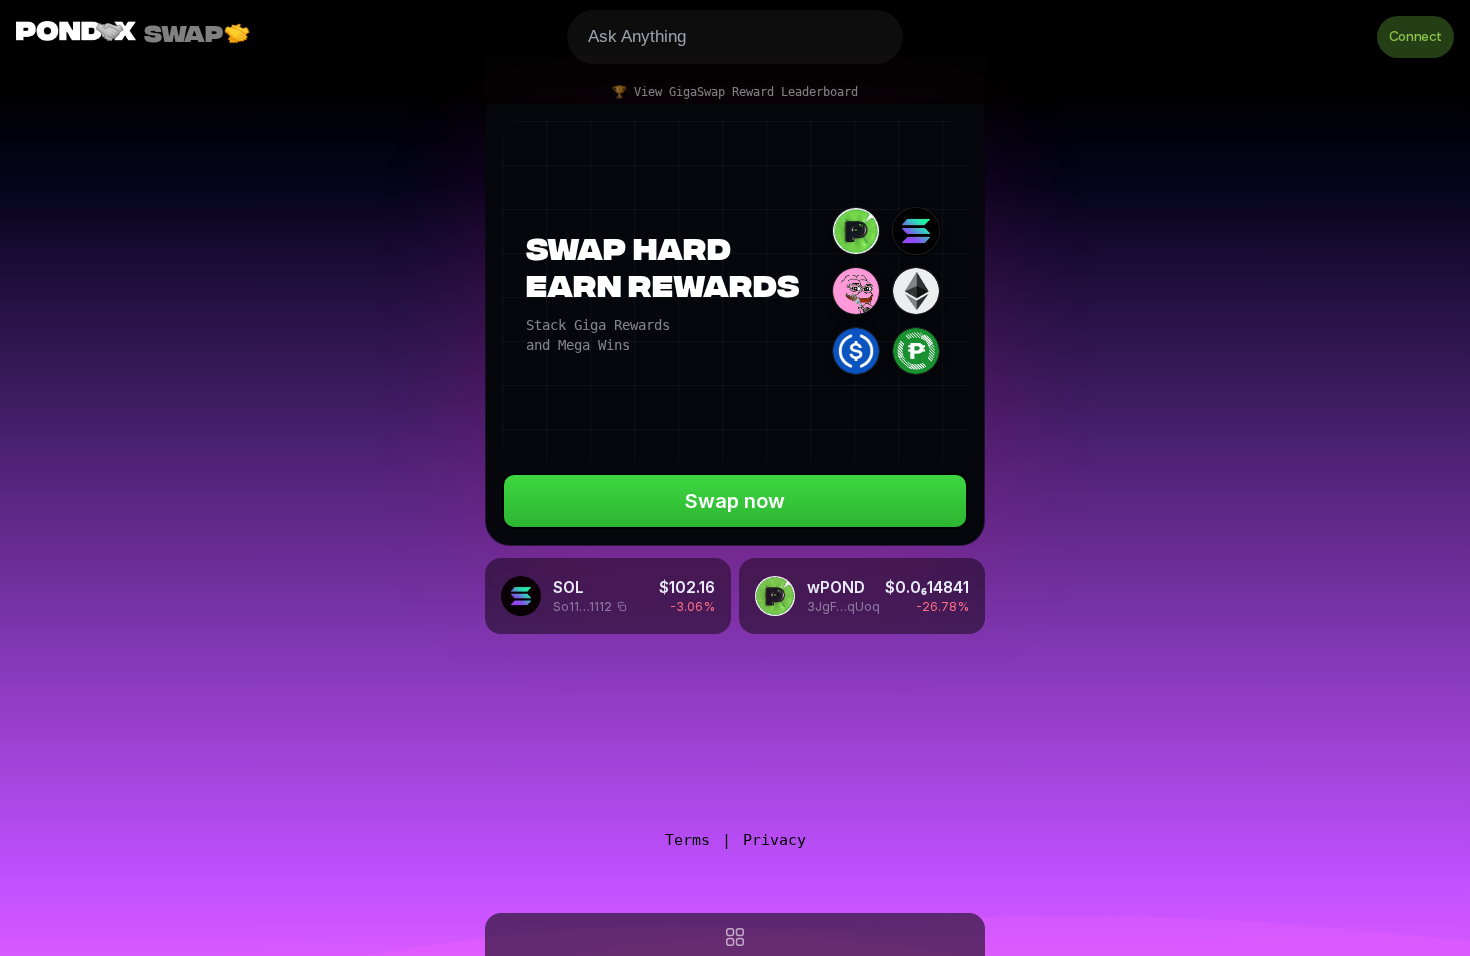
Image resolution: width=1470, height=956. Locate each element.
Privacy (774, 840)
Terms (687, 840)
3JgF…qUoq (840, 607)
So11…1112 (582, 607)
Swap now (735, 501)
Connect (1415, 36)
